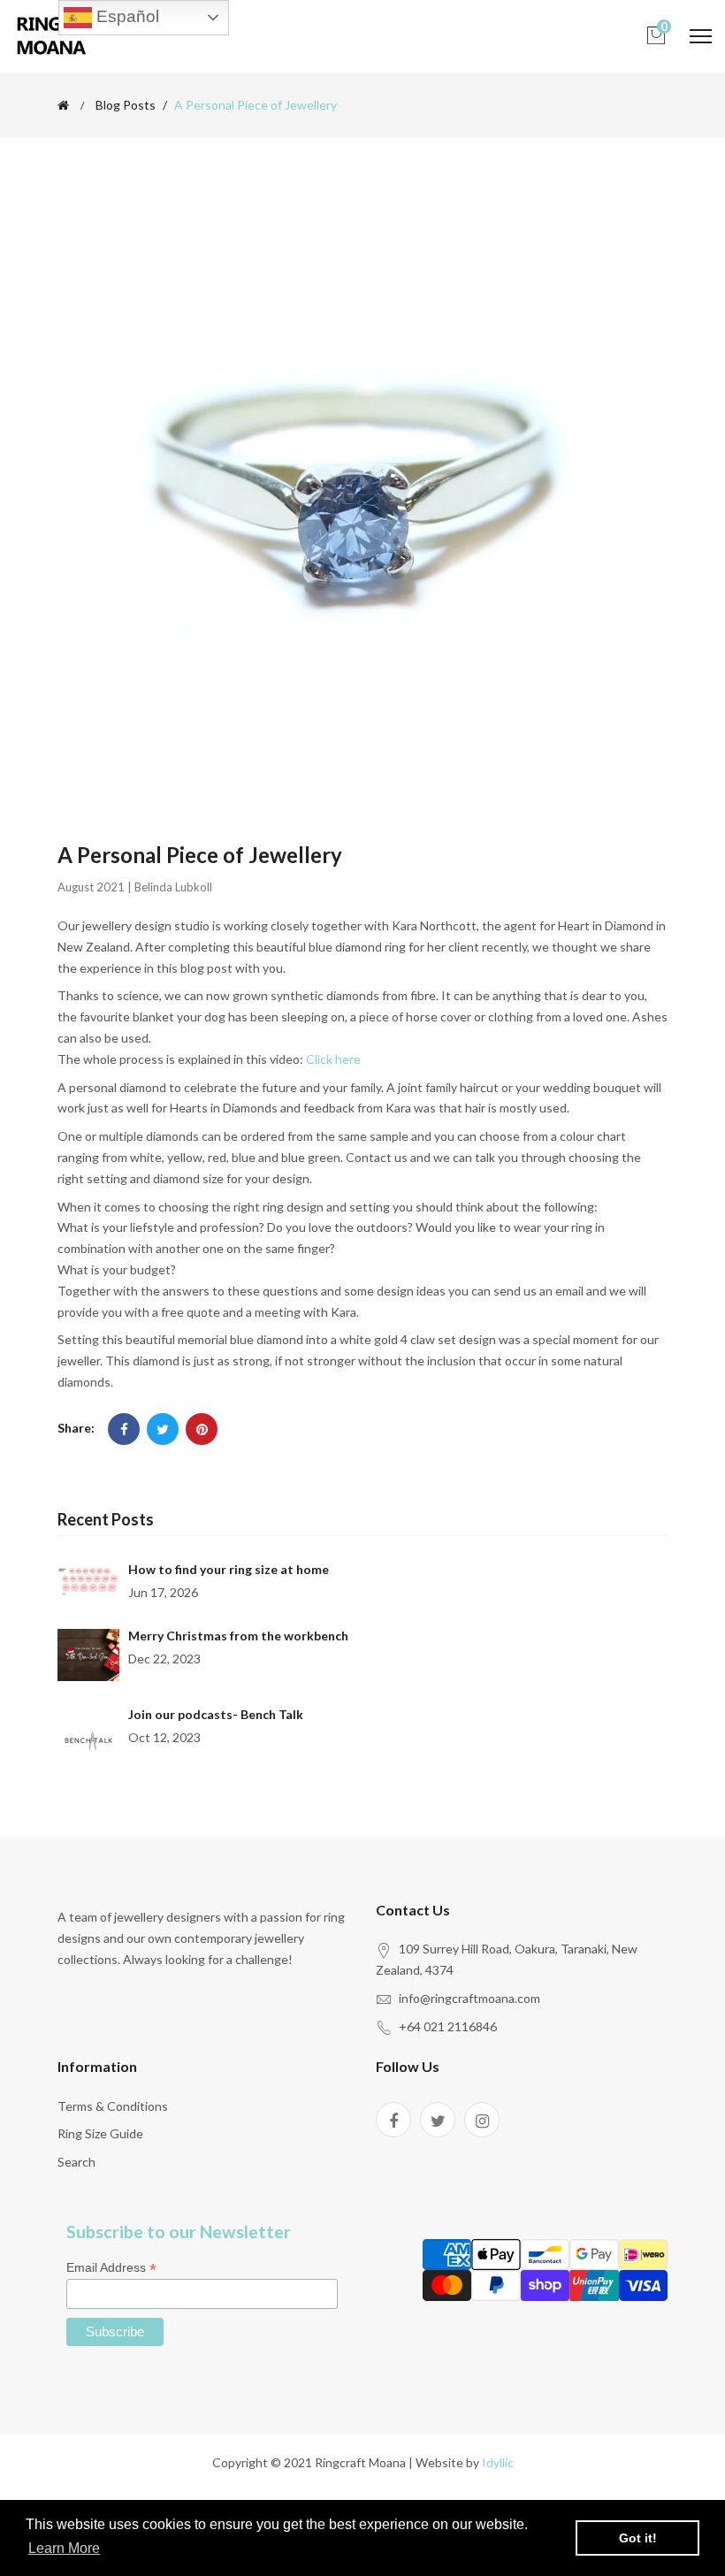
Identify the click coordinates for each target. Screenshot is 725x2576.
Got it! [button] (638, 2538)
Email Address (111, 2268)
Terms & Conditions (113, 2106)
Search (76, 2162)
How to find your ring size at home (229, 1569)
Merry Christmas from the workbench (238, 1636)
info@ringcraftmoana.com (469, 1998)
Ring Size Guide (100, 2133)
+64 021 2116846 (448, 2026)
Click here (333, 1059)
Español (126, 16)
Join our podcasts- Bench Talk (216, 1714)
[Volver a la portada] (63, 105)
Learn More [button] (64, 2548)
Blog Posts (126, 105)
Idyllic (498, 2462)
